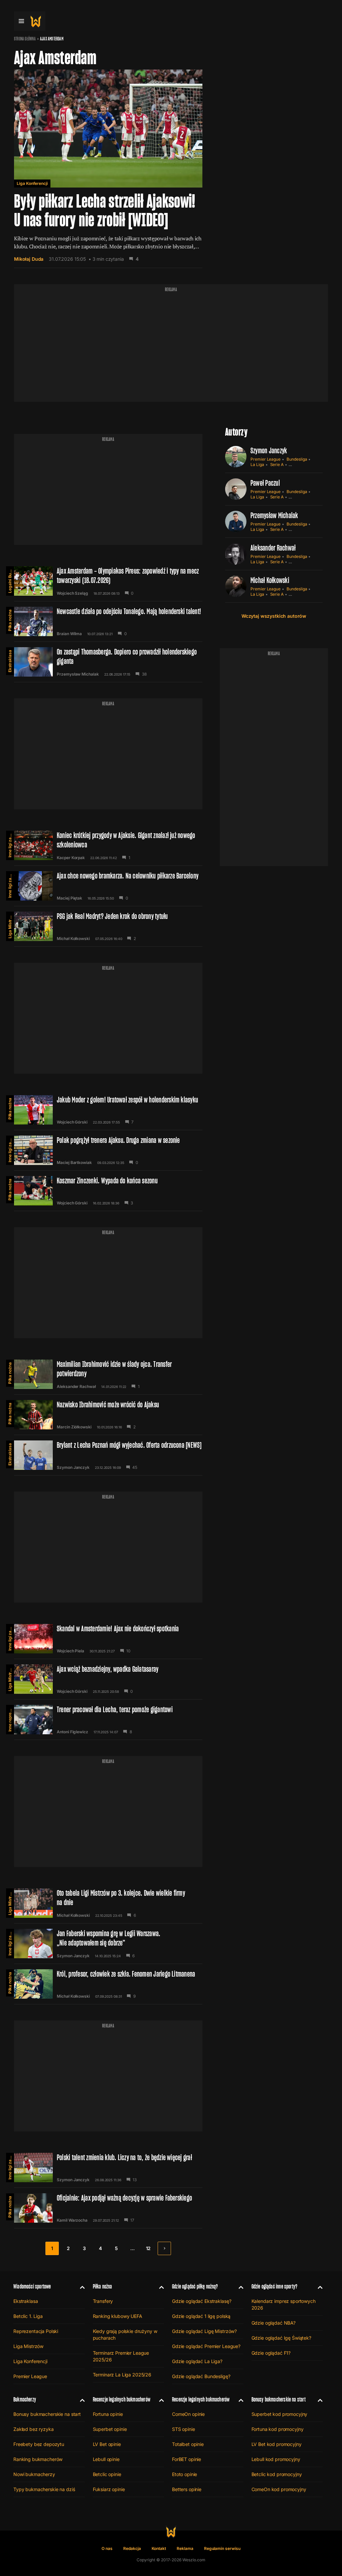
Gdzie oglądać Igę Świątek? (281, 2338)
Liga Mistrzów (10, 925)
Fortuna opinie (108, 2414)
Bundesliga (297, 459)
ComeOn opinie (188, 2414)
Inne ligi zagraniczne (10, 844)
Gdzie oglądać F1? (271, 2353)
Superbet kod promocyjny (280, 2414)
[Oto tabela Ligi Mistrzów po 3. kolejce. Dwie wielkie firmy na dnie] (108, 1903)
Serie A (277, 464)
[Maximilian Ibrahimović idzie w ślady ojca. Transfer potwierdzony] (108, 1374)
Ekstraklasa (10, 661)
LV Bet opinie (107, 2444)
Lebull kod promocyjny (276, 2459)
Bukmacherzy (25, 2399)
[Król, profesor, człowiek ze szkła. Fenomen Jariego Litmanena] (108, 1984)
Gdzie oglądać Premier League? (206, 2346)
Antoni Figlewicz (72, 1732)
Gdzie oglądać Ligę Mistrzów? (204, 2331)
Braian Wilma (69, 634)
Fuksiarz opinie (109, 2489)
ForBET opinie (187, 2459)
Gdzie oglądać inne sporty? (275, 2286)
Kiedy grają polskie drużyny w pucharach (125, 2334)
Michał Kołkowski (73, 939)
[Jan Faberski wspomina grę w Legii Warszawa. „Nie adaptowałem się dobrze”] (108, 1944)
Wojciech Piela (70, 1651)
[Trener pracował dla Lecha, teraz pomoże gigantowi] (108, 1720)
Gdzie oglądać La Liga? (197, 2361)
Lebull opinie (106, 2459)
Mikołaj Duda (29, 259)
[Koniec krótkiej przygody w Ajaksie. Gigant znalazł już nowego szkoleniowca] (108, 845)
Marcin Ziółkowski (74, 1427)
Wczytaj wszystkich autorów (274, 616)
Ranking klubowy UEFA (118, 2316)
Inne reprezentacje (10, 1718)
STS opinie (184, 2429)
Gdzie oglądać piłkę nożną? (195, 2286)
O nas (107, 2548)
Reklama (185, 2548)
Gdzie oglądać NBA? (274, 2323)
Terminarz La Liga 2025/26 (122, 2375)
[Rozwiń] (80, 2287)
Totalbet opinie (188, 2444)
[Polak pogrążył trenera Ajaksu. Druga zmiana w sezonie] (108, 1150)
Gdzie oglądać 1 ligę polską (201, 2316)
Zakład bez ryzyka (34, 2429)
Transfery (103, 2301)
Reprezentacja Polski (36, 2331)
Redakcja (132, 2548)
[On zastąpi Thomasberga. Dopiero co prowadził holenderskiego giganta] (108, 662)
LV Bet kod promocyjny (277, 2444)
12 (148, 2248)
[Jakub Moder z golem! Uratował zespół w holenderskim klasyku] (108, 1110)
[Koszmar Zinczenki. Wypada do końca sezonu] (108, 1191)
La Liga (257, 464)
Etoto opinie (185, 2474)
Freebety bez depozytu (39, 2444)
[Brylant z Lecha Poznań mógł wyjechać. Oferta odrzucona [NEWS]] (108, 1455)
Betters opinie (187, 2489)
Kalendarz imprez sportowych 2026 (284, 2304)
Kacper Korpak (71, 858)
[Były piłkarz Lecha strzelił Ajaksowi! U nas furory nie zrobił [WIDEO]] (108, 169)
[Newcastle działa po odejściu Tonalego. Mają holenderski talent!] (108, 621)
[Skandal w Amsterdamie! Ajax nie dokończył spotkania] (108, 1639)
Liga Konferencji (32, 183)
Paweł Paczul (265, 483)
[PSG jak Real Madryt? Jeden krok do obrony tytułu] (108, 926)
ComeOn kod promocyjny (279, 2489)
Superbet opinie (110, 2429)
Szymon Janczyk (73, 1468)
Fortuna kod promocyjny (278, 2429)
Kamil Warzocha (72, 2220)
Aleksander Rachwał (76, 1387)
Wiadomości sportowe (32, 2286)
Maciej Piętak (69, 898)
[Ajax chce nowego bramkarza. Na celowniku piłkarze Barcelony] (108, 886)
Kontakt (159, 2548)
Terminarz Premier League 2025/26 (121, 2356)
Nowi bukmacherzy (34, 2474)
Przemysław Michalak (78, 674)
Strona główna (25, 39)
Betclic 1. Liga (28, 2316)
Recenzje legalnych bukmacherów (122, 2399)
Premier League (266, 459)
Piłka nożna (10, 620)
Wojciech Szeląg (72, 593)
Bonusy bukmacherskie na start (47, 2414)
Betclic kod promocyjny (277, 2474)
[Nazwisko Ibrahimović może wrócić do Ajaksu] (108, 1415)
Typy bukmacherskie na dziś (44, 2489)
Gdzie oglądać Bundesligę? (201, 2376)
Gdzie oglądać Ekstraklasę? (202, 2301)
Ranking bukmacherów (38, 2459)
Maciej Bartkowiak (74, 1163)
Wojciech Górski (72, 1122)
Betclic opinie (107, 2474)
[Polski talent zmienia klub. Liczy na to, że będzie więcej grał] (108, 2168)
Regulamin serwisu (222, 2548)
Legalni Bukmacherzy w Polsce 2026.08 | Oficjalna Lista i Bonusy (10, 580)
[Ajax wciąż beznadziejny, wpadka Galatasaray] (108, 1679)
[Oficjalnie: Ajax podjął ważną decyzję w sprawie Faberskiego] (108, 2208)
